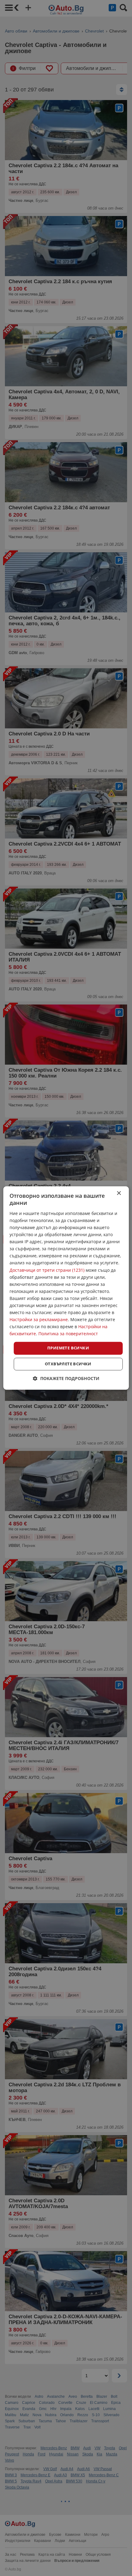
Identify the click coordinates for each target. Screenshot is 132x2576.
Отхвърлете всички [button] (68, 1364)
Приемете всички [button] (68, 1348)
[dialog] (66, 1288)
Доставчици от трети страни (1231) (47, 1270)
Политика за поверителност (68, 1334)
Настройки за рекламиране (39, 1320)
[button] (66, 1379)
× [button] (119, 1193)
